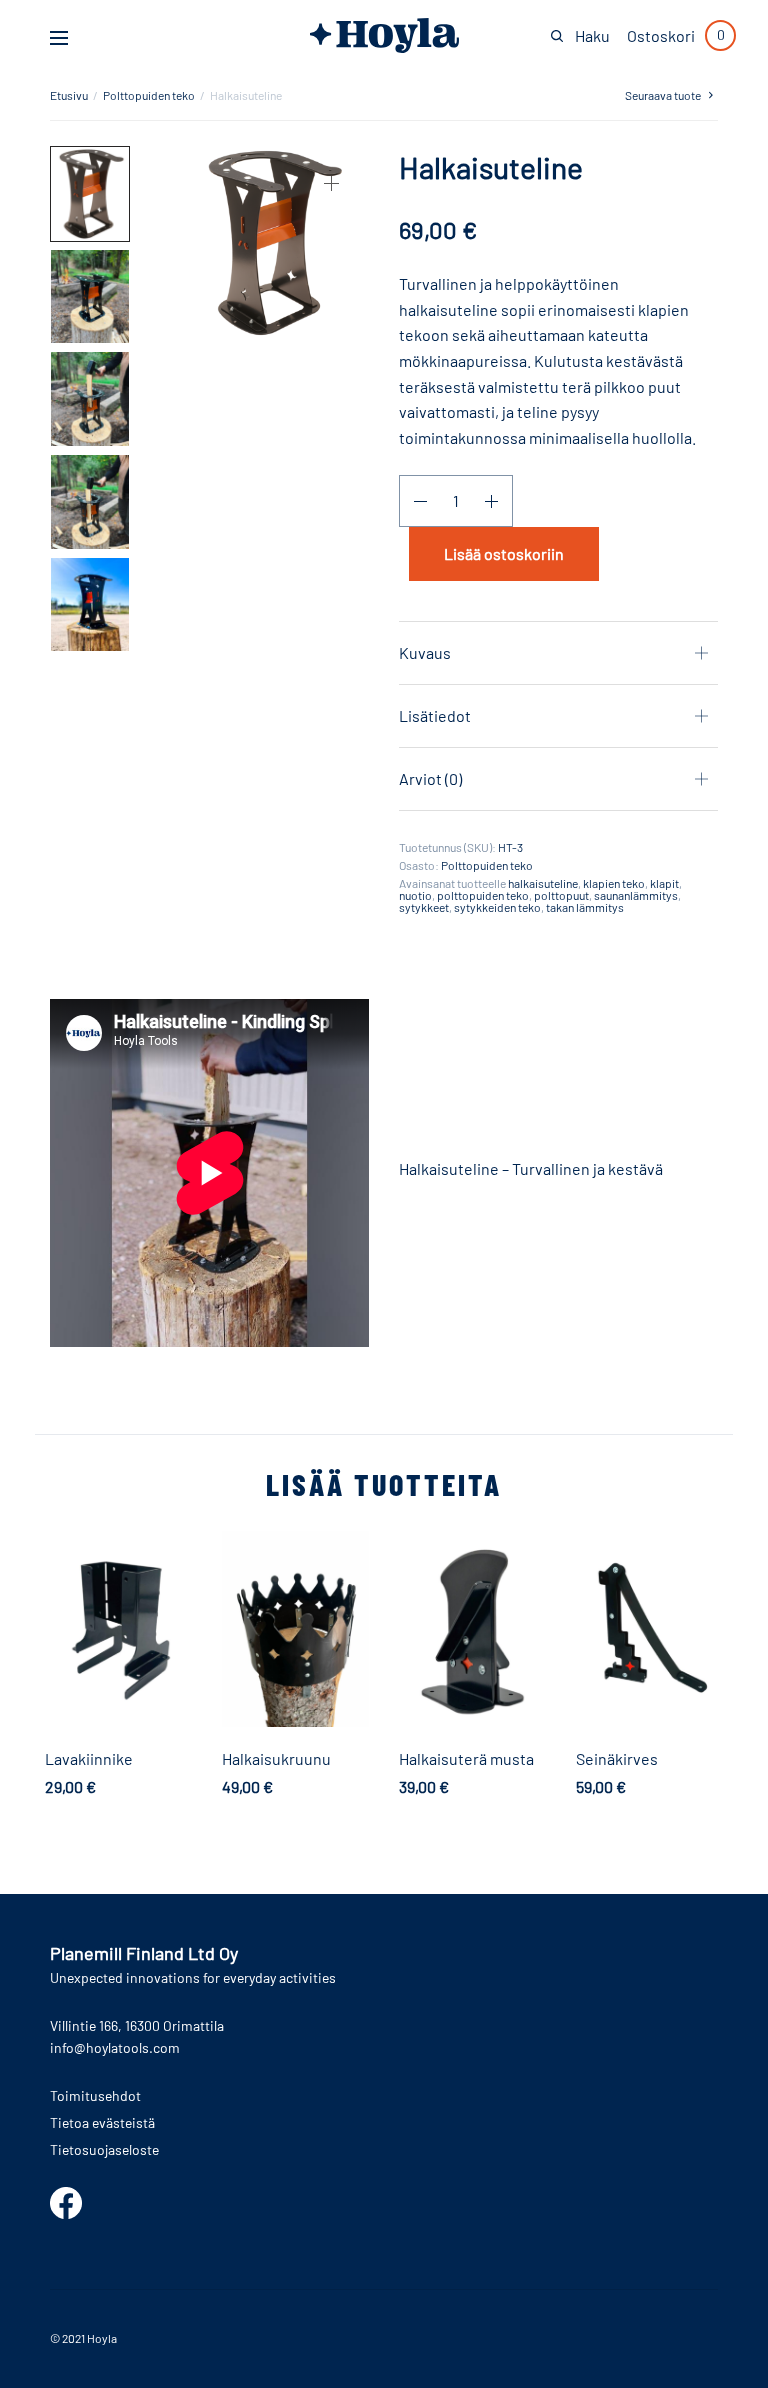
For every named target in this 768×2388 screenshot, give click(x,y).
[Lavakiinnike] (118, 1629)
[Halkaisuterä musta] (472, 1629)
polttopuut (561, 895)
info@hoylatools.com (115, 2047)
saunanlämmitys (636, 895)
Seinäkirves (617, 1758)
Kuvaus (425, 652)
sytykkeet (424, 907)
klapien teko (614, 883)
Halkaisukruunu (276, 1758)
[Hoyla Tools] (384, 35)
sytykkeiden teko (497, 907)
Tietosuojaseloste (104, 2149)
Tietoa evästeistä (102, 2122)
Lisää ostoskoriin (504, 553)
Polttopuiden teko (149, 95)
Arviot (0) (430, 778)
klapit (664, 883)
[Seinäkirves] (649, 1629)
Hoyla (102, 2338)
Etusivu (69, 95)
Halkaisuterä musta (466, 1758)
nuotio (415, 895)
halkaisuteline (543, 883)
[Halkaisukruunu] (295, 1629)
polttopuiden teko (483, 895)
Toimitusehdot (95, 2095)
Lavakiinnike (89, 1758)
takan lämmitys (585, 907)
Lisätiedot (435, 715)
